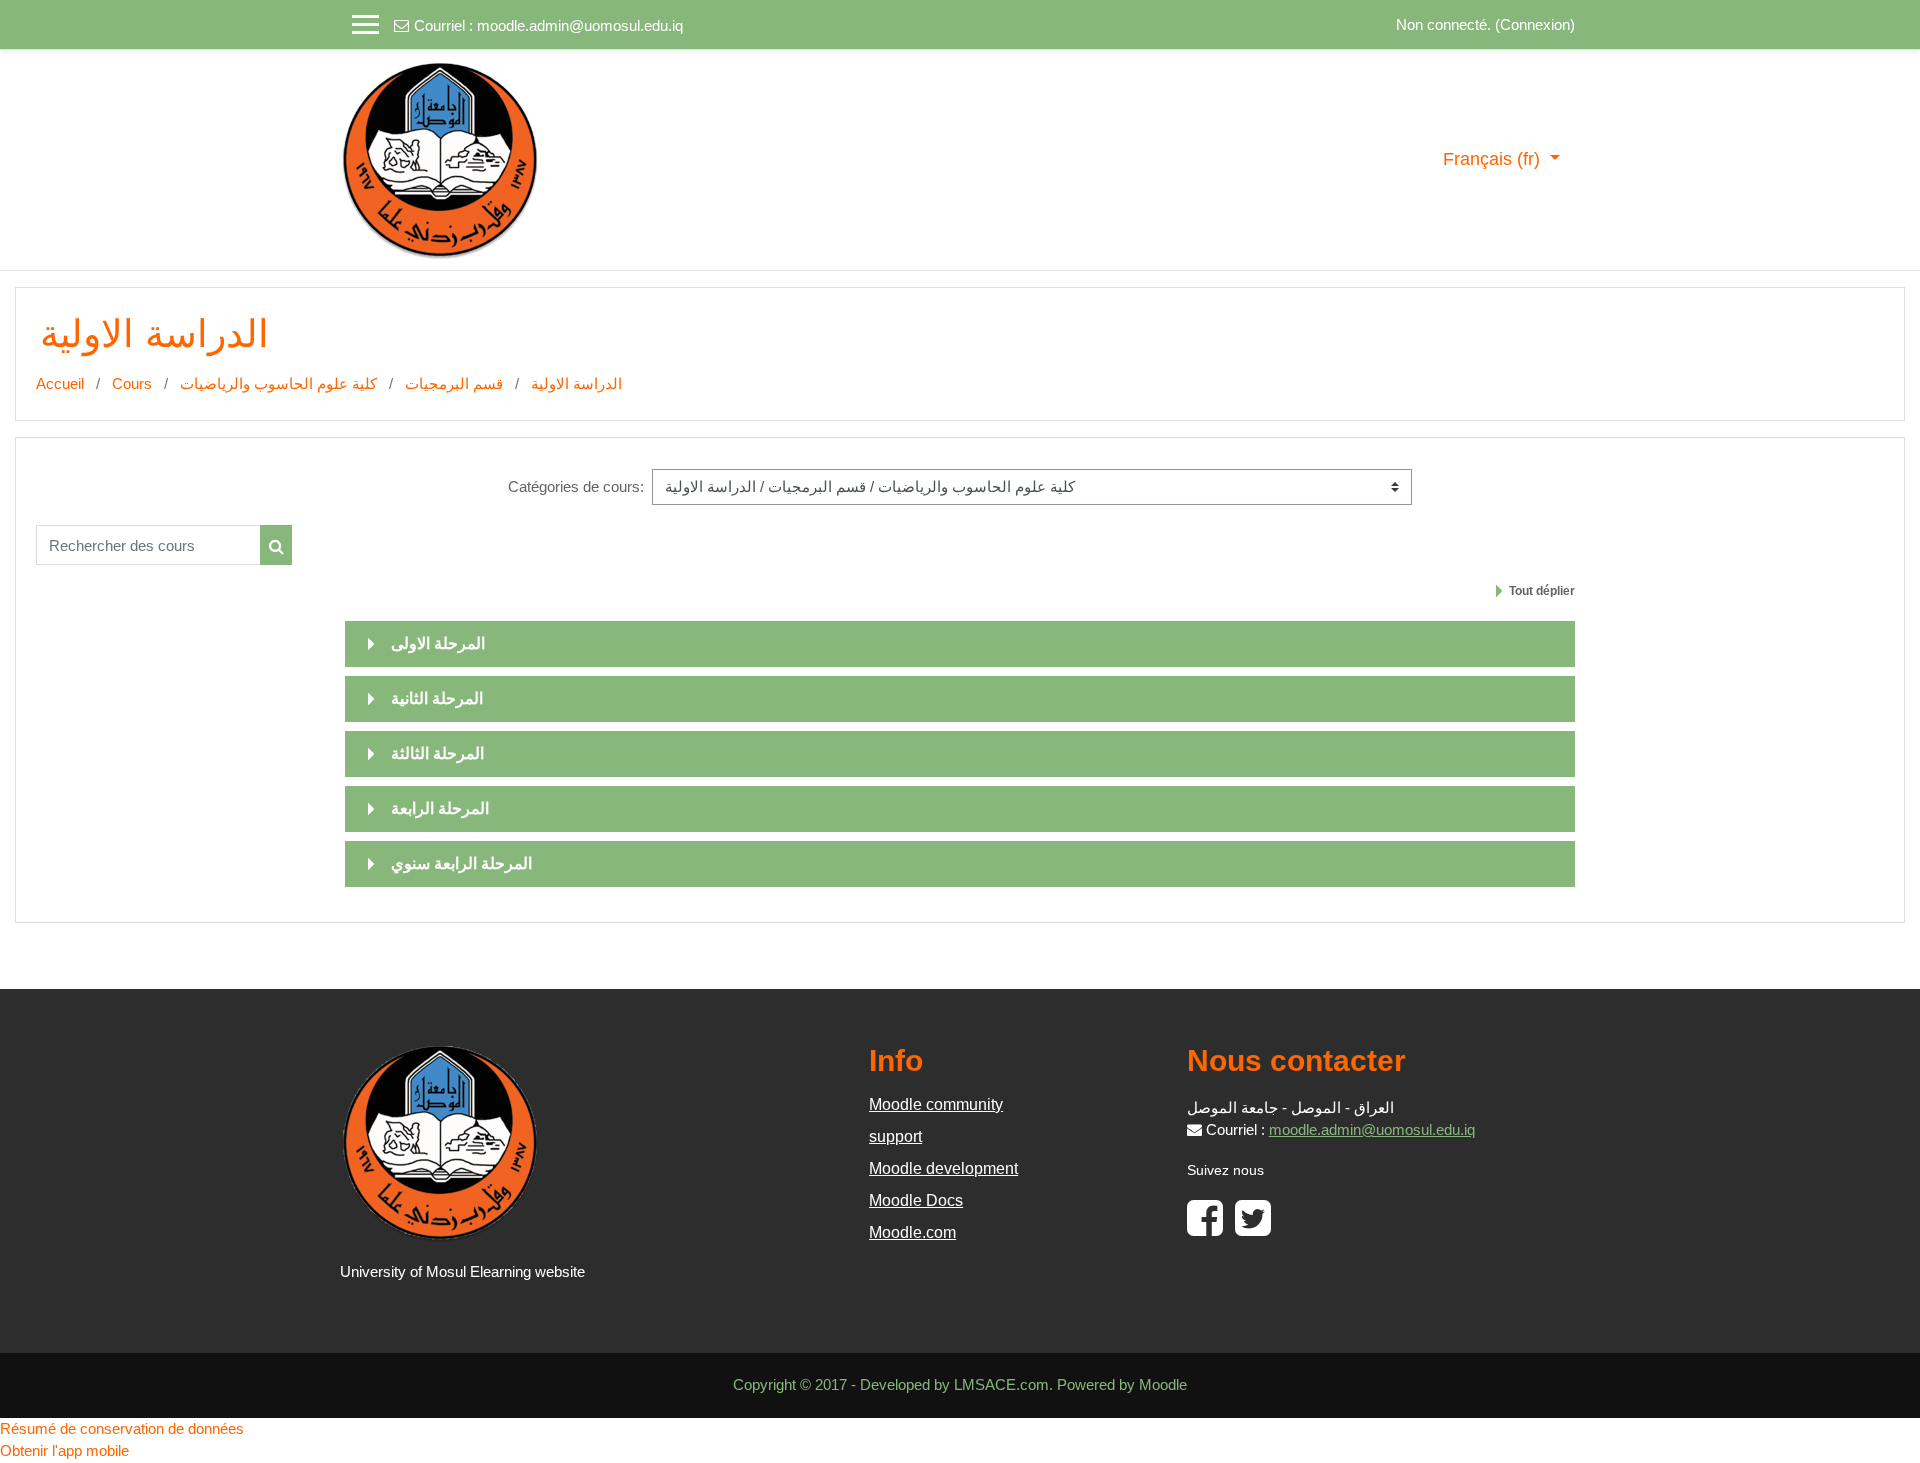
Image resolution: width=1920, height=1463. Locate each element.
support (895, 1136)
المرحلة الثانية (437, 698)
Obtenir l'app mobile (64, 1450)
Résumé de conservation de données (122, 1428)
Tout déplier (1542, 591)
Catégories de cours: (576, 486)
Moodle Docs (916, 1200)
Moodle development (943, 1168)
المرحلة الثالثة (437, 753)
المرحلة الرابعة (440, 808)
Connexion (1535, 24)
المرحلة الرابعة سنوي (461, 863)
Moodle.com (912, 1232)
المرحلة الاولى (438, 643)
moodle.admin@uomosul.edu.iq (580, 25)
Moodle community (936, 1104)
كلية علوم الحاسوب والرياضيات (278, 383)
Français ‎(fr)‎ (1494, 159)
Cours (132, 383)
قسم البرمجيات (454, 383)
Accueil (60, 383)
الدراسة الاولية (576, 383)
